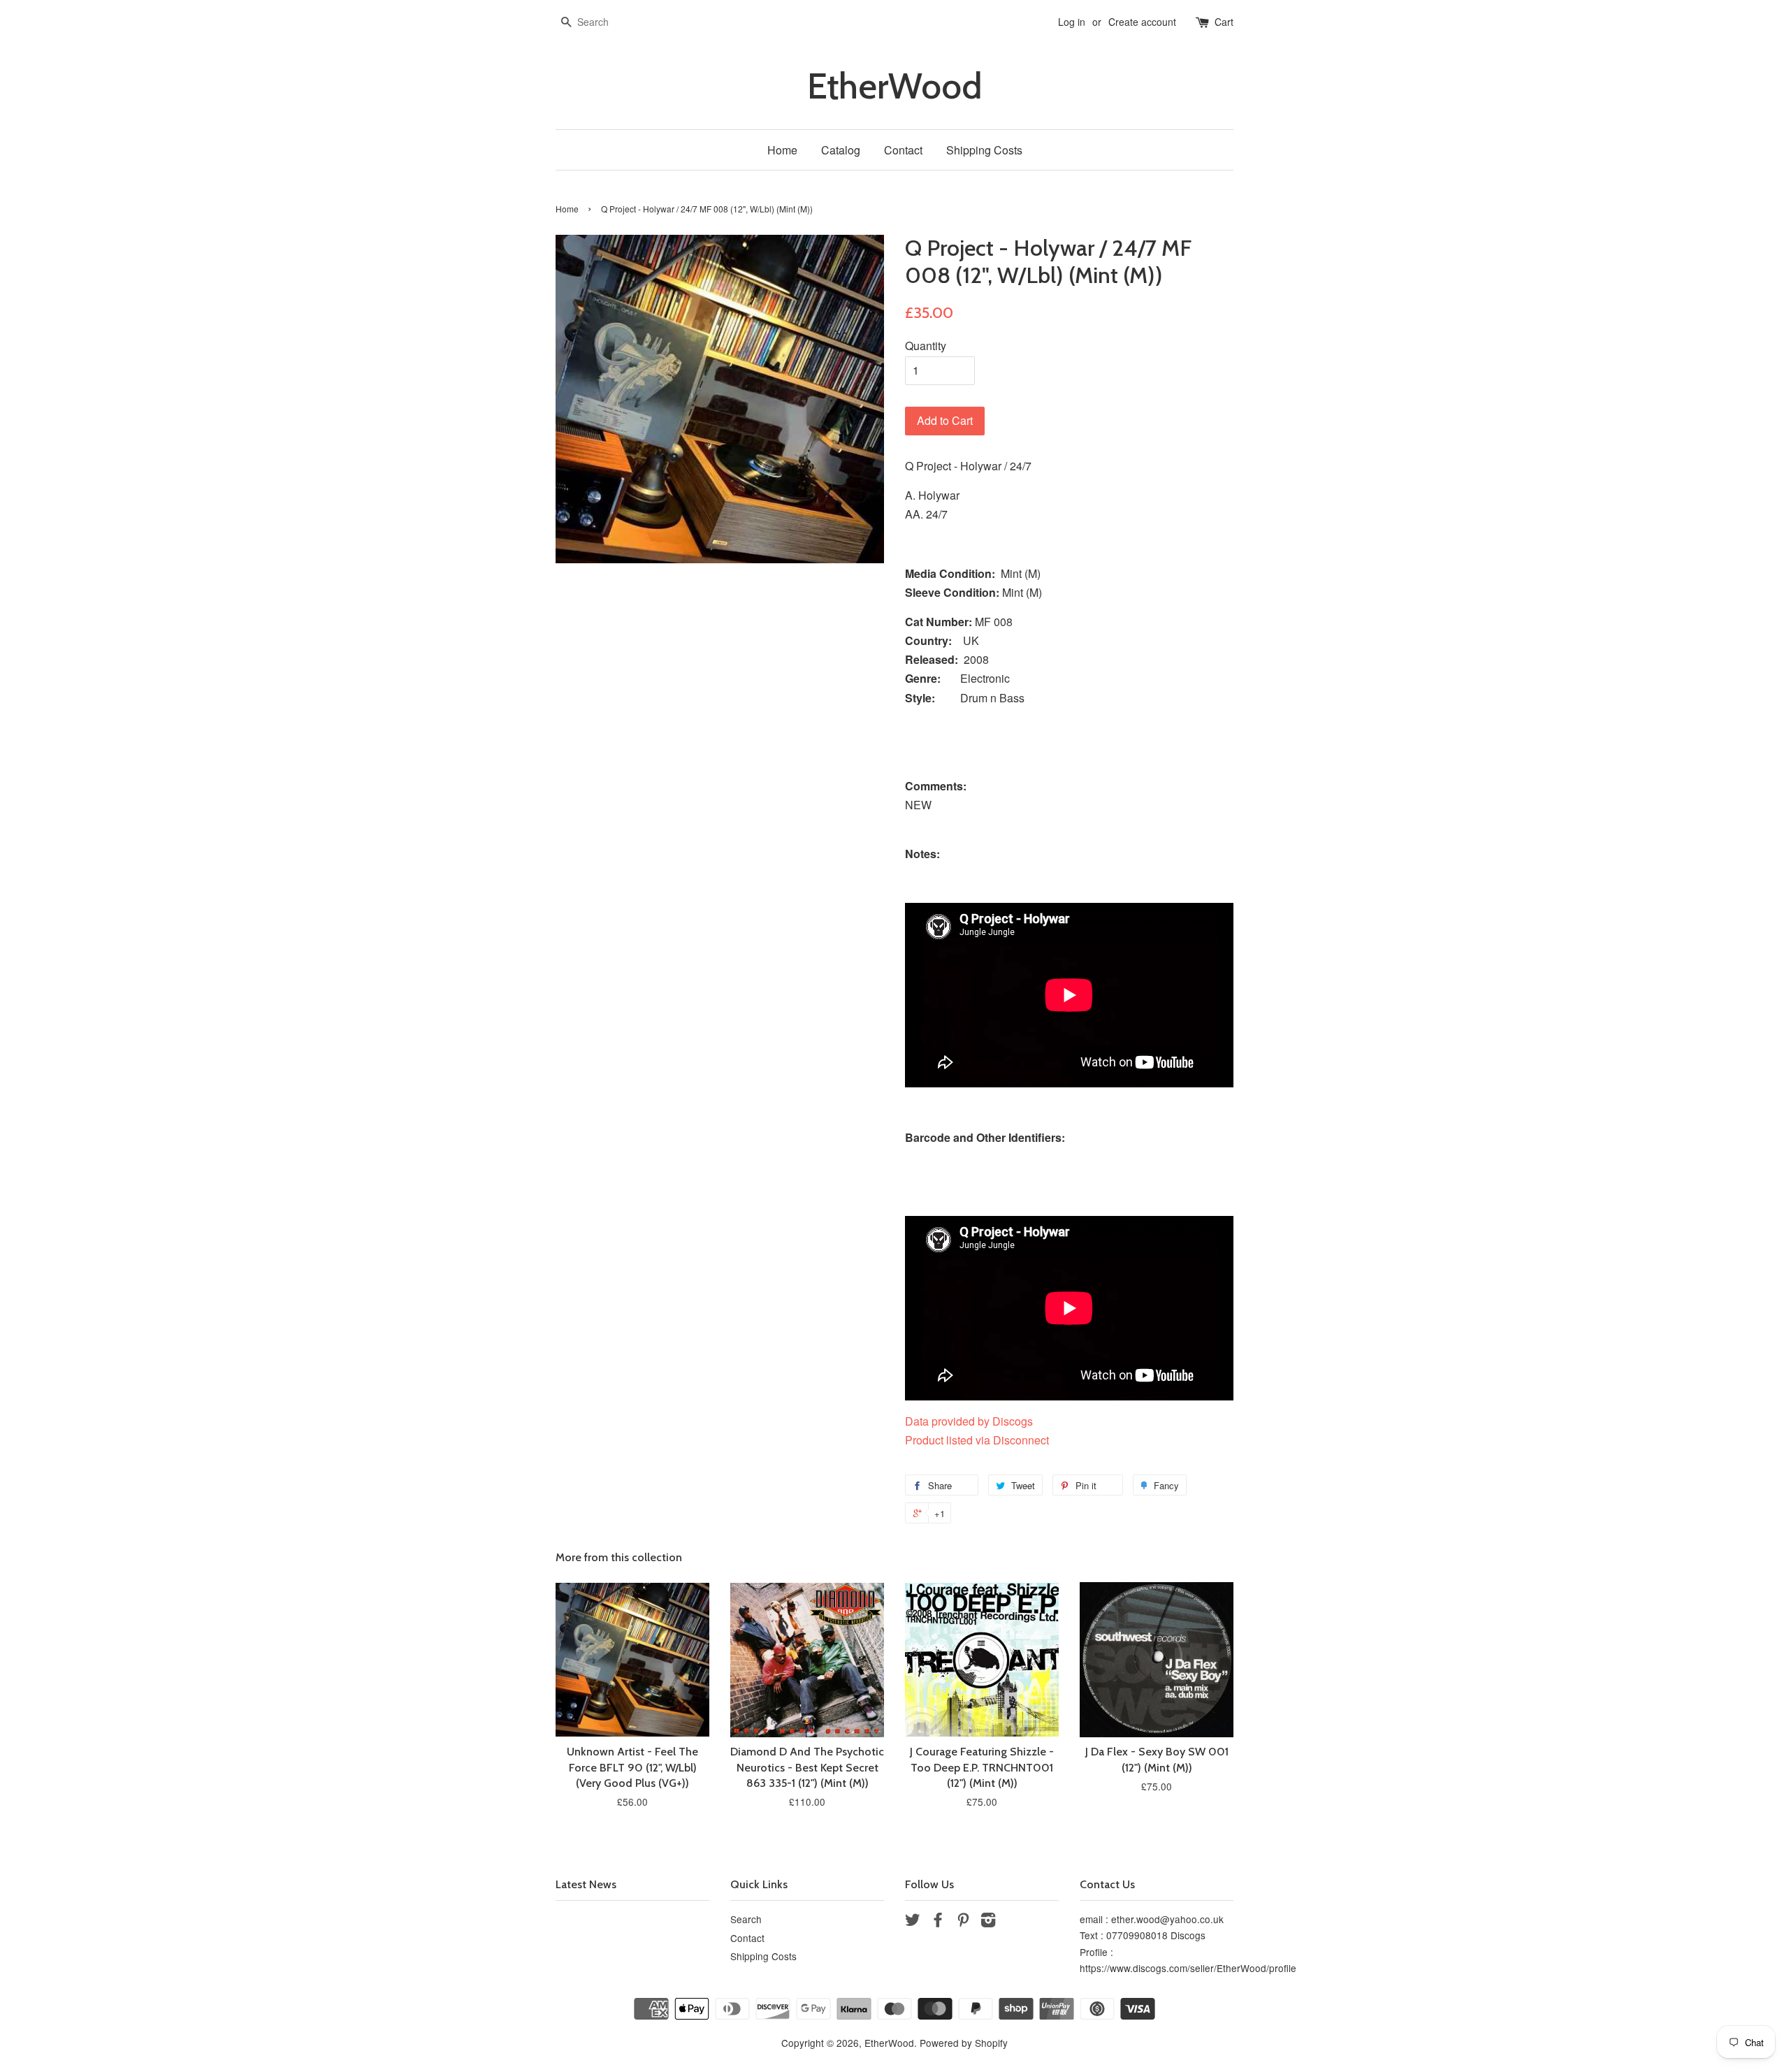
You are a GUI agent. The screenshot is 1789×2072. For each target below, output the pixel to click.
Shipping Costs (984, 150)
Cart (1224, 22)
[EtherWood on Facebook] (938, 1922)
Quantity (926, 346)
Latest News (586, 1884)
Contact (903, 150)
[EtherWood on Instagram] (988, 1922)
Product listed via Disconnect (977, 1440)
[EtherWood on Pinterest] (963, 1922)
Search (746, 1919)
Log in (1072, 22)
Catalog (841, 150)
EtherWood (894, 86)
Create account (1142, 22)
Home (782, 150)
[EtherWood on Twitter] (913, 1922)
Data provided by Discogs (969, 1421)
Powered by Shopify (964, 2043)
